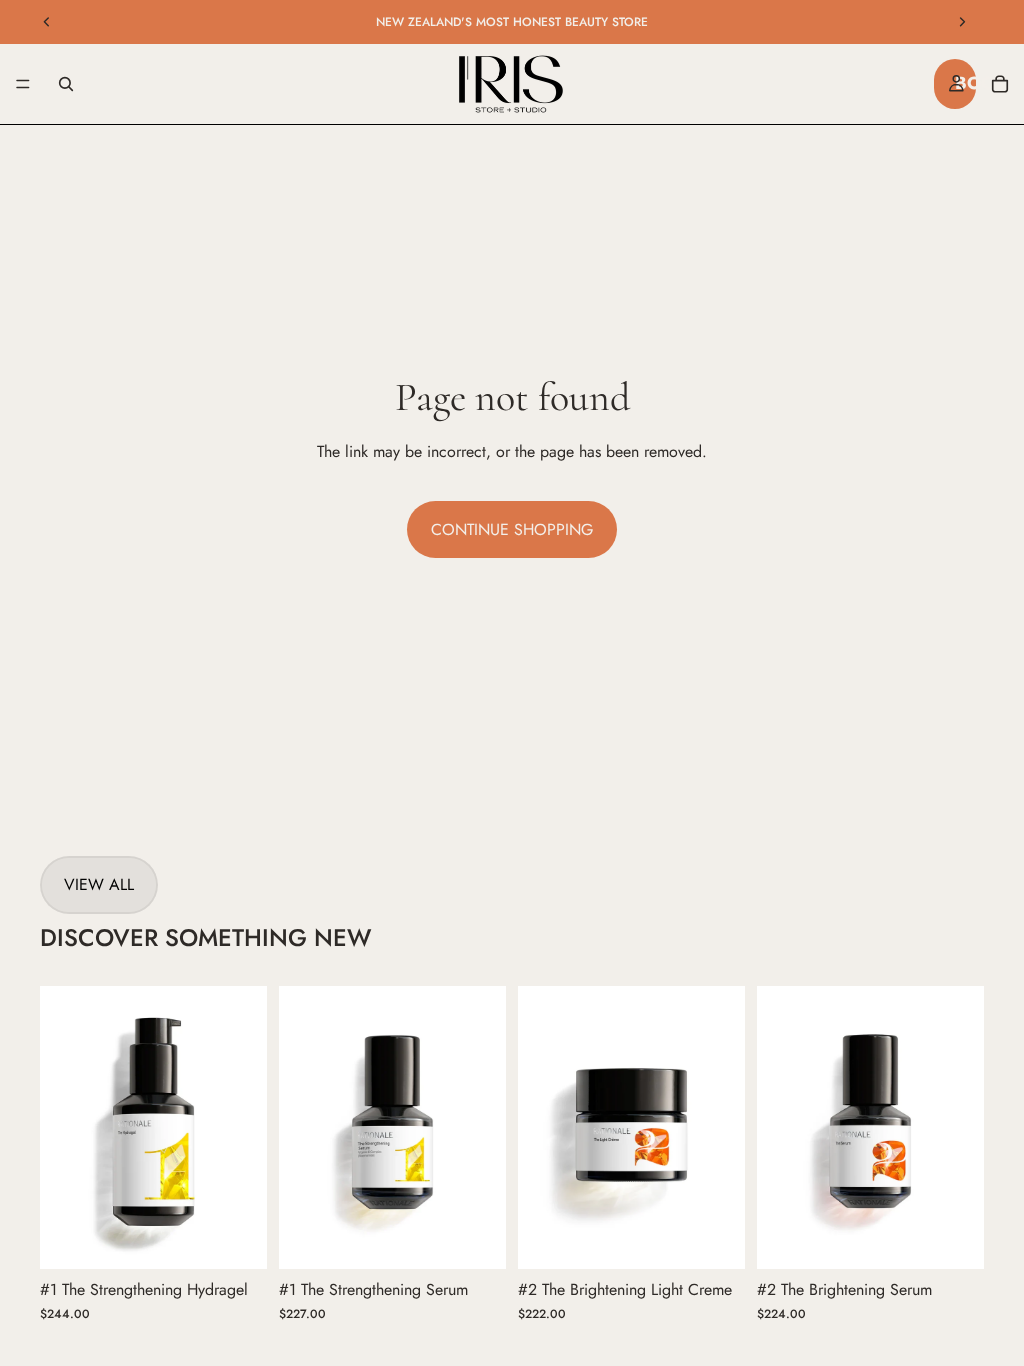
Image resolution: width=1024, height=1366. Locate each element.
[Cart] (1000, 84)
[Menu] (23, 84)
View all (99, 884)
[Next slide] (962, 22)
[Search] (66, 84)
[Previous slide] (47, 22)
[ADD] (236, 1239)
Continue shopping (512, 529)
